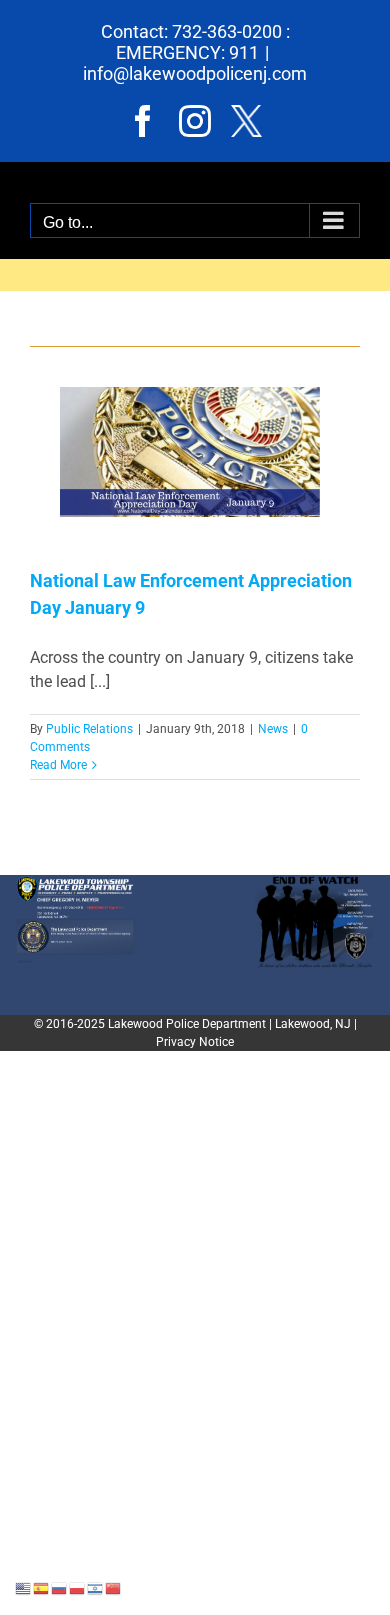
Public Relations (89, 729)
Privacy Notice (195, 1042)
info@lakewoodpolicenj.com (195, 73)
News (273, 729)
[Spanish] (42, 1587)
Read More (58, 765)
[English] (24, 1587)
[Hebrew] (96, 1587)
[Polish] (78, 1587)
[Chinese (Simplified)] (114, 1587)
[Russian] (60, 1587)
